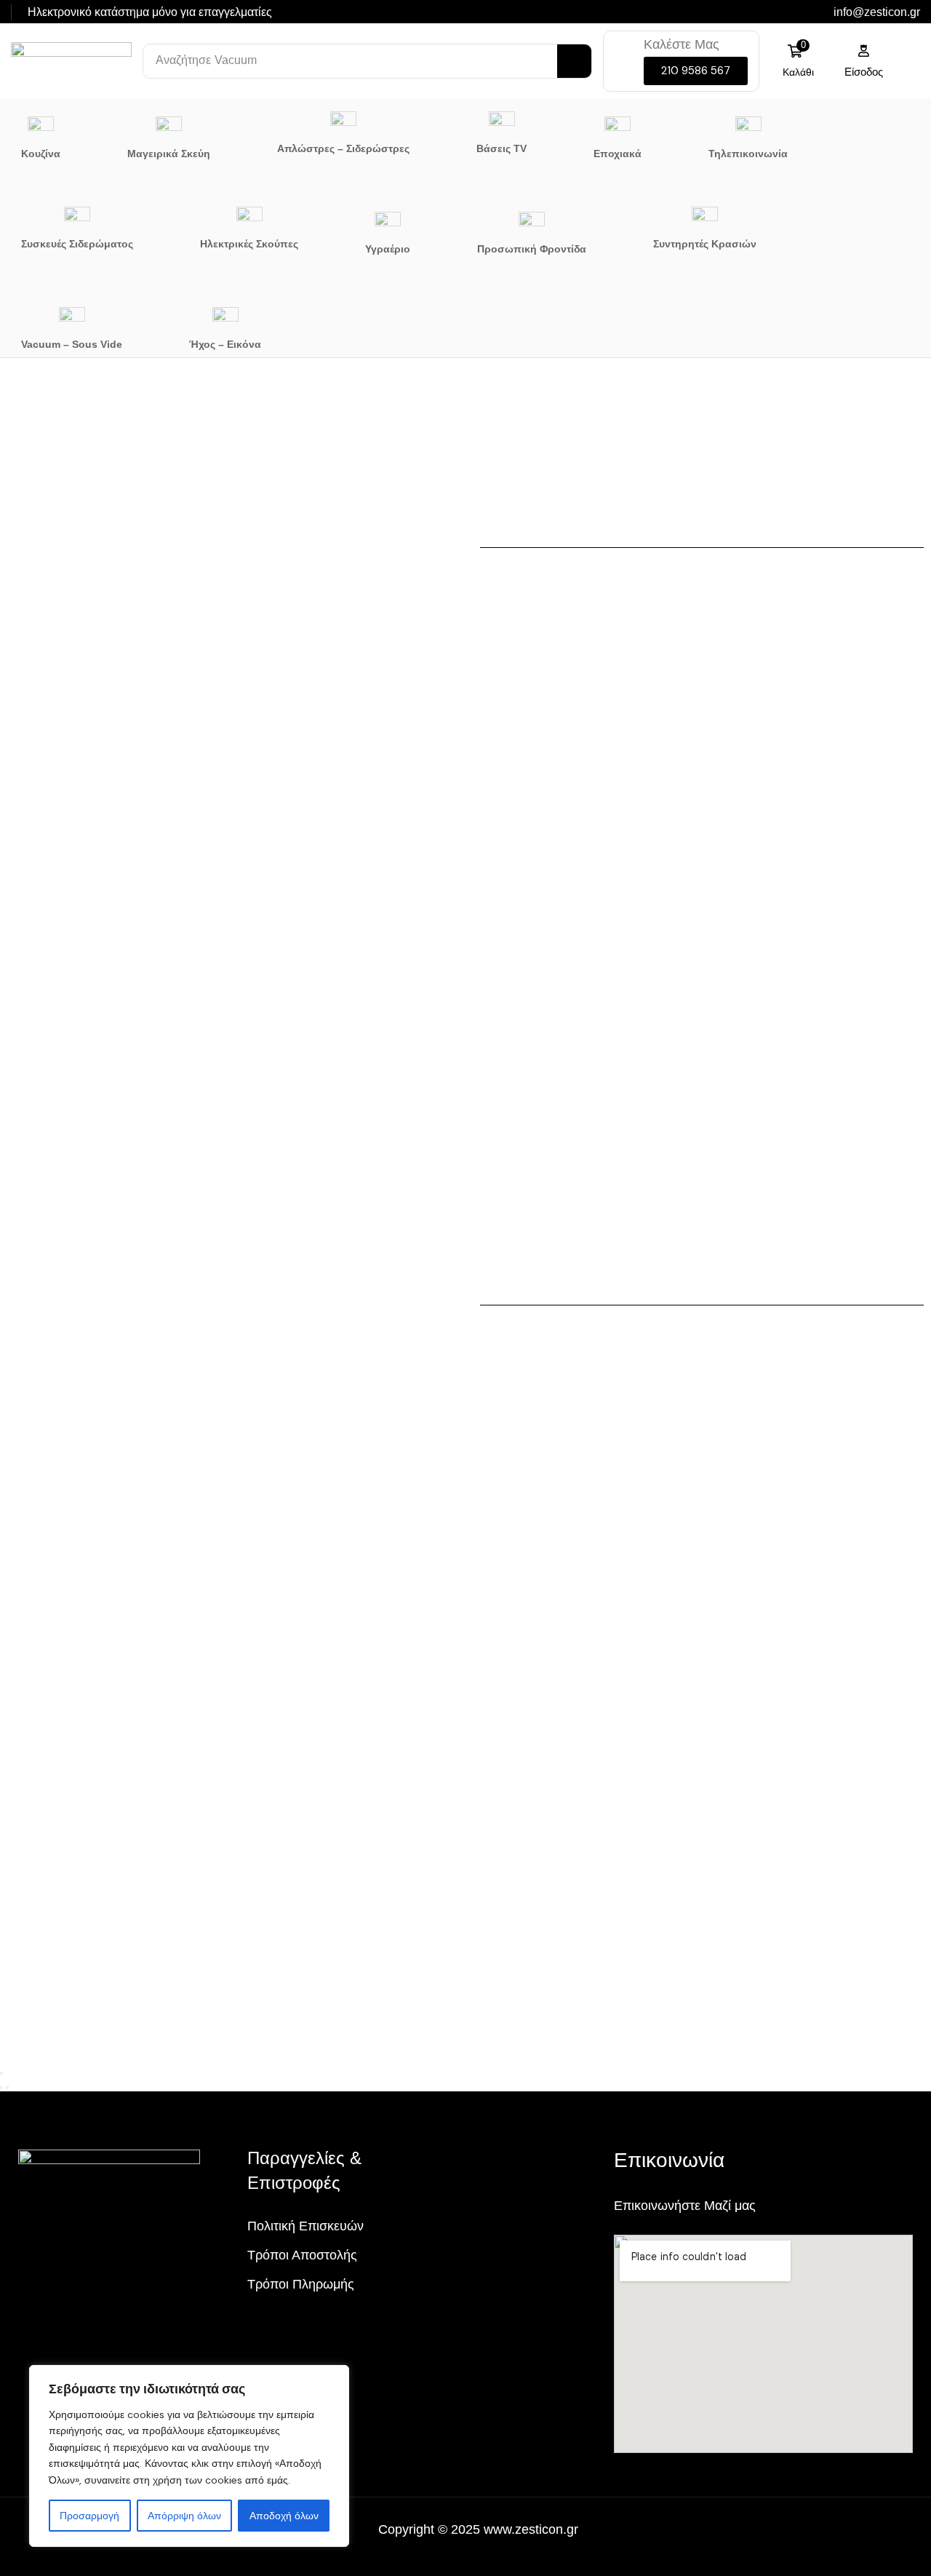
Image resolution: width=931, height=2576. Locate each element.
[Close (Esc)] (1, 2073)
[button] (696, 71)
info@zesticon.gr (877, 12)
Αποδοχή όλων (284, 2516)
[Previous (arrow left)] (1, 2088)
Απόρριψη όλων (184, 2516)
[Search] (574, 61)
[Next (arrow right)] (7, 2088)
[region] (189, 2456)
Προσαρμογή (89, 2516)
